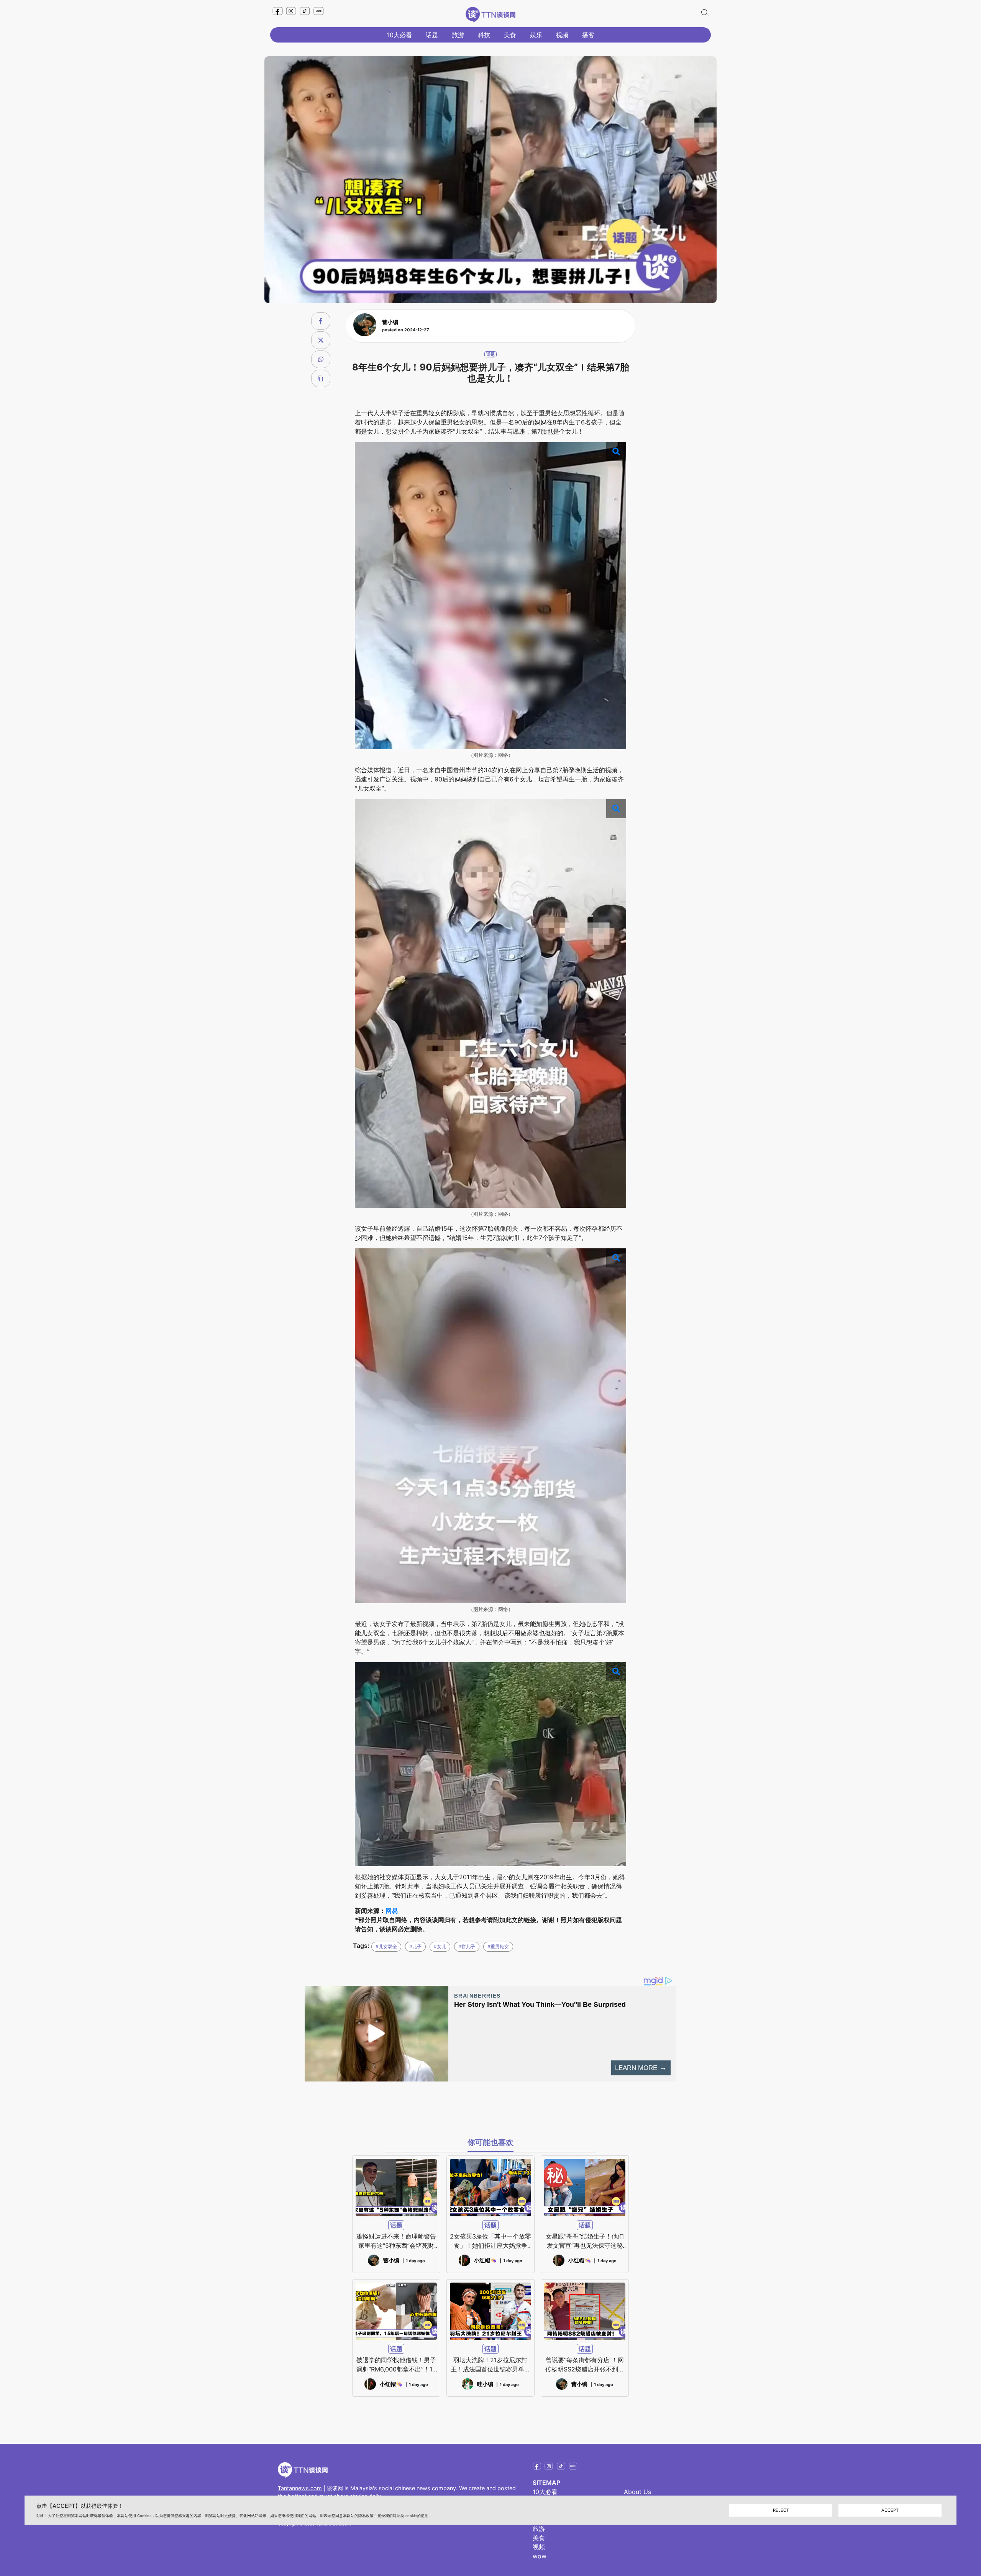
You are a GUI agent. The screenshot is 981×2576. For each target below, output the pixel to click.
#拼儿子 (467, 1946)
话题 (432, 35)
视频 (562, 35)
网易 (392, 1911)
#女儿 (440, 1946)
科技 (484, 35)
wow (540, 2556)
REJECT (781, 2510)
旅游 (458, 35)
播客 (588, 35)
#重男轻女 (498, 1946)
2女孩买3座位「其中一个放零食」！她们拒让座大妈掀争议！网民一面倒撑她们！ (490, 2241)
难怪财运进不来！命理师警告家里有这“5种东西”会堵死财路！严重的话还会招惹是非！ (396, 2241)
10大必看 (399, 35)
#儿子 (415, 1946)
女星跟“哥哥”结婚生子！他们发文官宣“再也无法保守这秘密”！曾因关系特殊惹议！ (585, 2241)
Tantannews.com (300, 2488)
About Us (637, 2492)
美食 (510, 35)
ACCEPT (890, 2510)
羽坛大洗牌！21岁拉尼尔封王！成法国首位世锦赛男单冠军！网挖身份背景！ (490, 2365)
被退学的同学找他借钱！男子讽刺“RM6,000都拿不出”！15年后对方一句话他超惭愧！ (396, 2365)
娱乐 (536, 35)
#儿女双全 (386, 1946)
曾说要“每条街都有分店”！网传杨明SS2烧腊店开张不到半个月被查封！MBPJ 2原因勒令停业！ (585, 2365)
